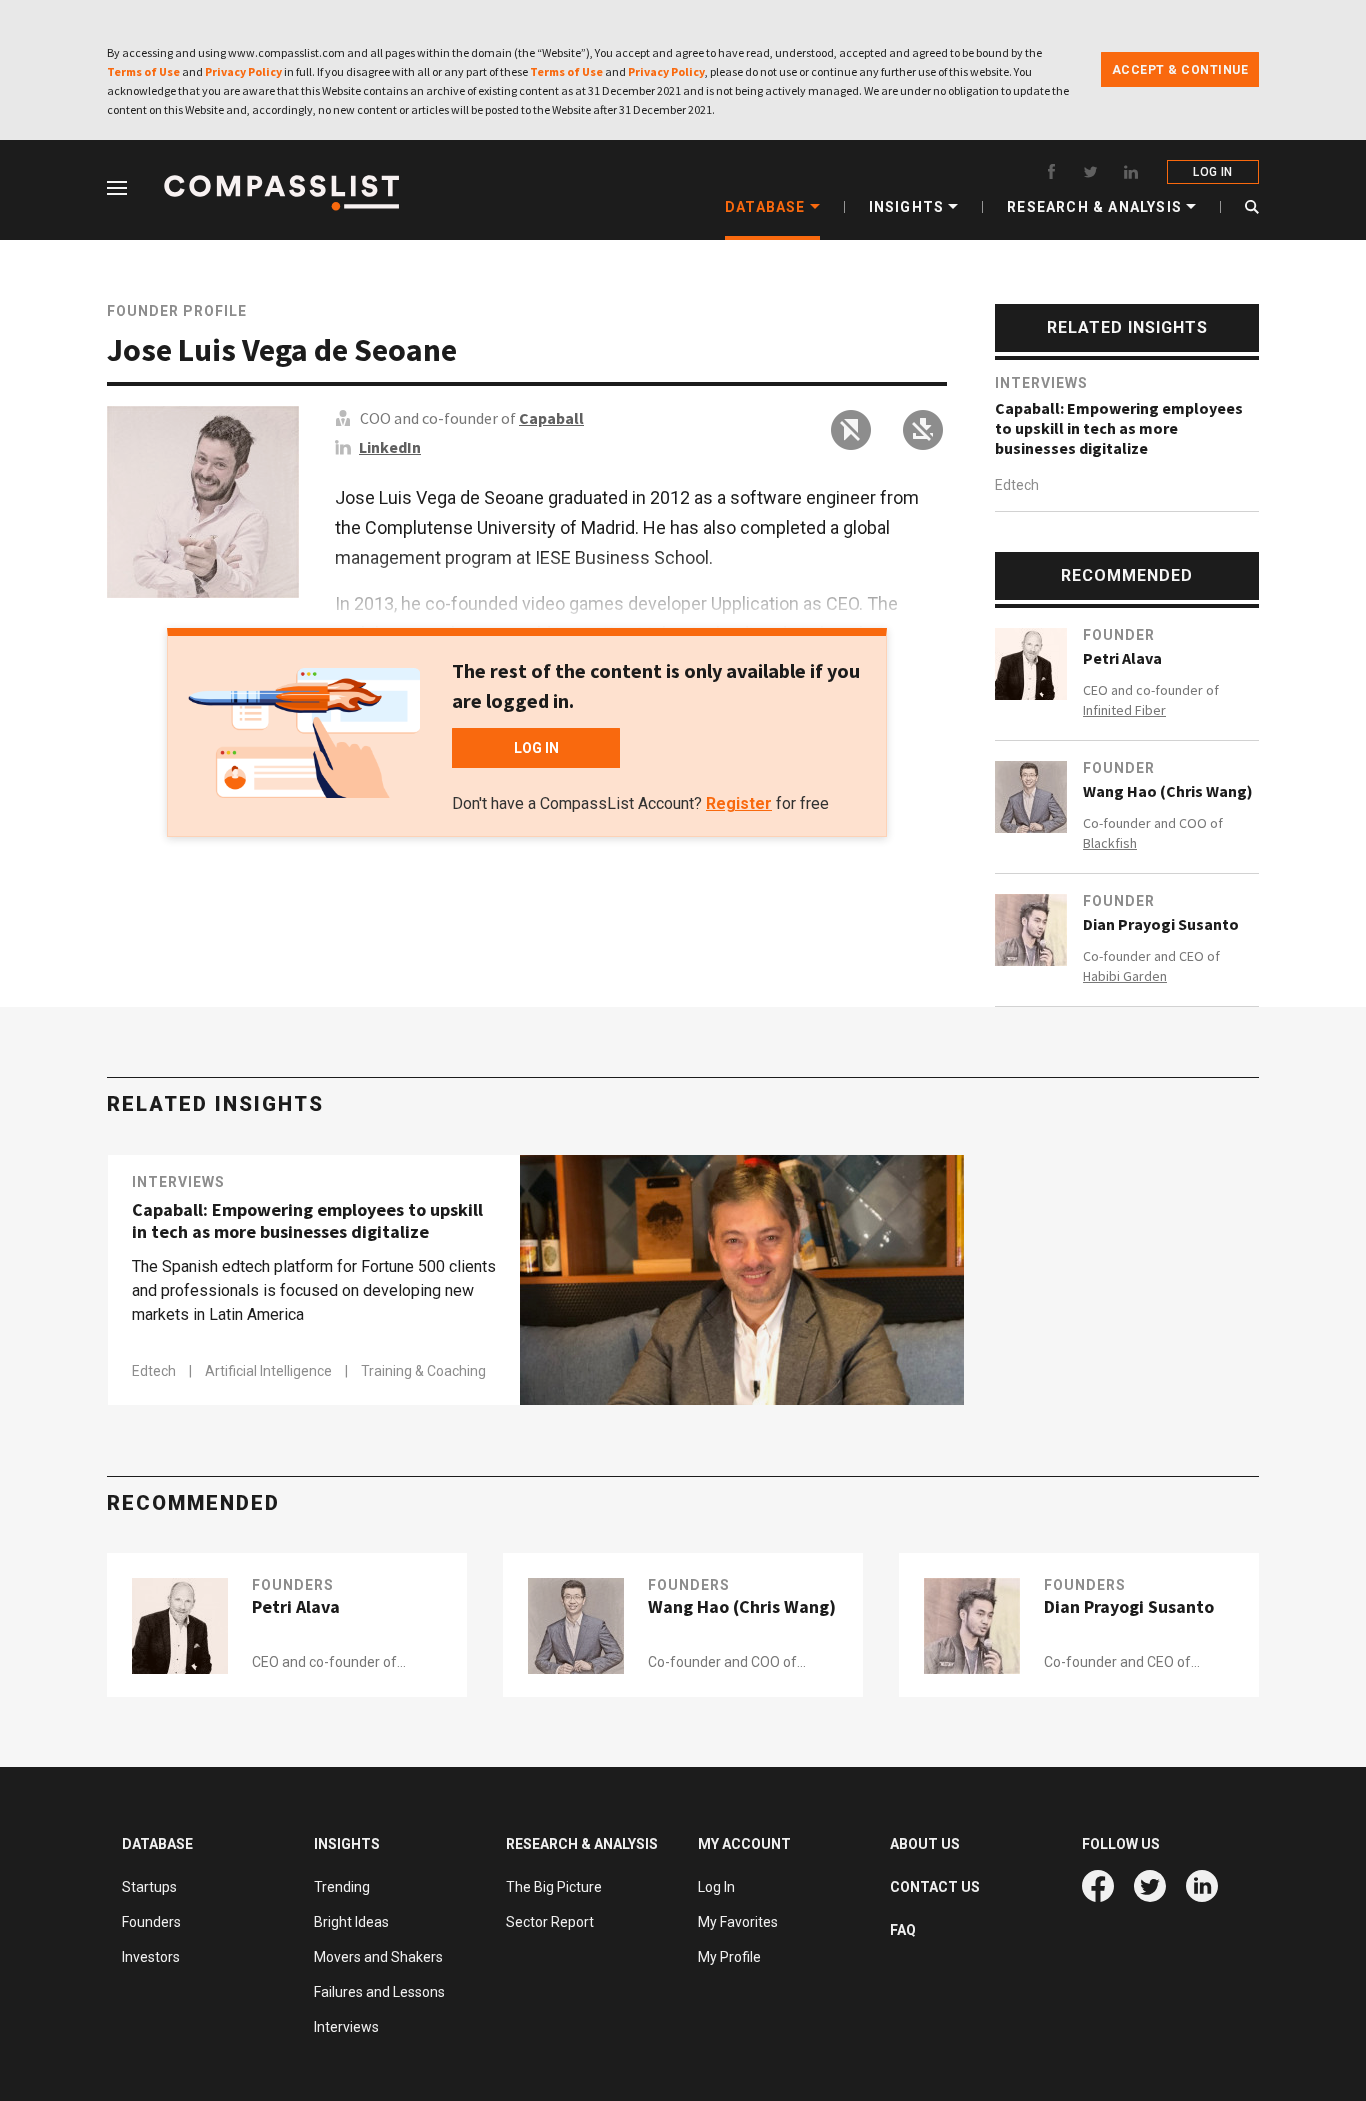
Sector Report (550, 1922)
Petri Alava (1122, 658)
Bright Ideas (351, 1922)
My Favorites (738, 1922)
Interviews (1041, 383)
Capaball (551, 418)
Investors (151, 1957)
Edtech (1017, 485)
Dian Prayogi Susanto (1161, 924)
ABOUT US (925, 1844)
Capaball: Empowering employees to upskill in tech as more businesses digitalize (1119, 428)
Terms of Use (143, 71)
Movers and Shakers (378, 1957)
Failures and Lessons (379, 1992)
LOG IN (1212, 172)
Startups (149, 1887)
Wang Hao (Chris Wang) (1168, 791)
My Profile (729, 1957)
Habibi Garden (1125, 976)
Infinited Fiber (1124, 710)
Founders (293, 1585)
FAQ (903, 1930)
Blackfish (1110, 843)
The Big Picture (554, 1887)
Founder (1119, 635)
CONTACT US (935, 1887)
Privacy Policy (243, 71)
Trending (342, 1887)
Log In (716, 1887)
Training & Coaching (423, 1371)
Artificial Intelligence (270, 1371)
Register (739, 803)
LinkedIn (390, 447)
